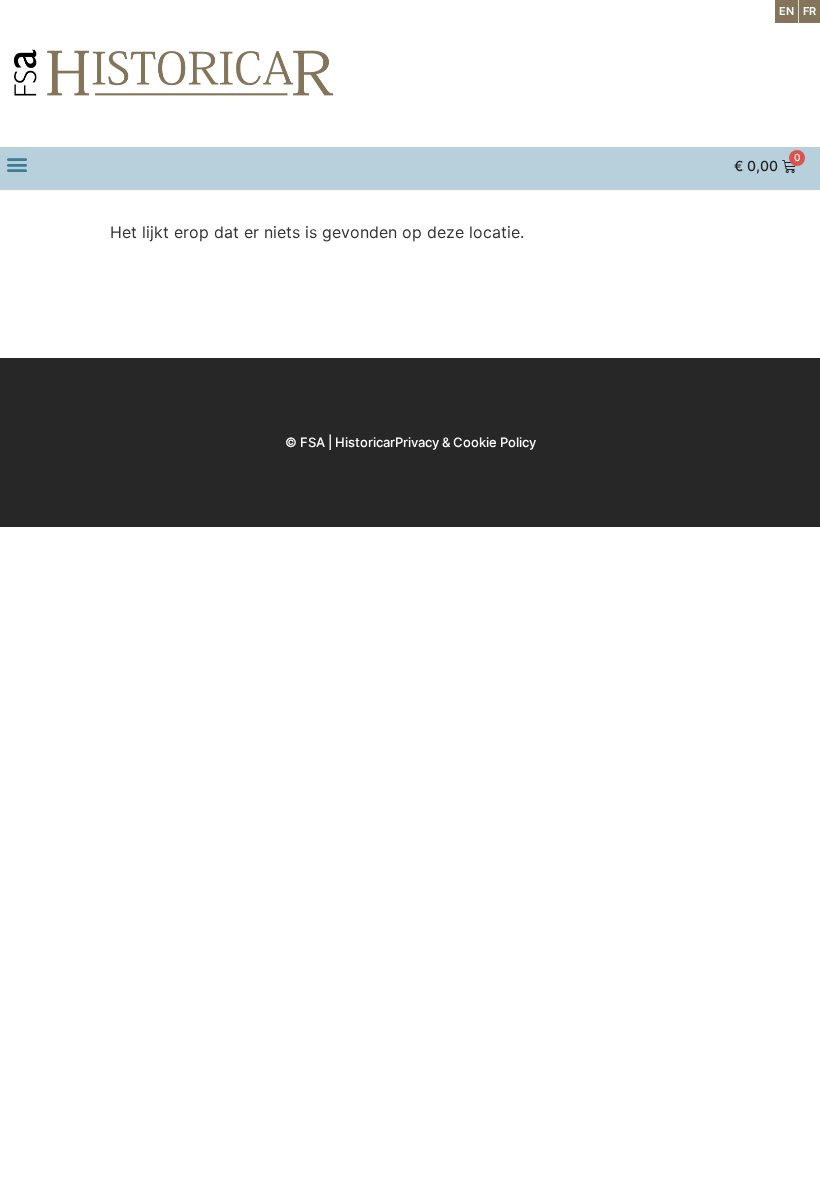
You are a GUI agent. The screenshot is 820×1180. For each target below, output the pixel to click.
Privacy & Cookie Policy (465, 442)
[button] (16, 163)
